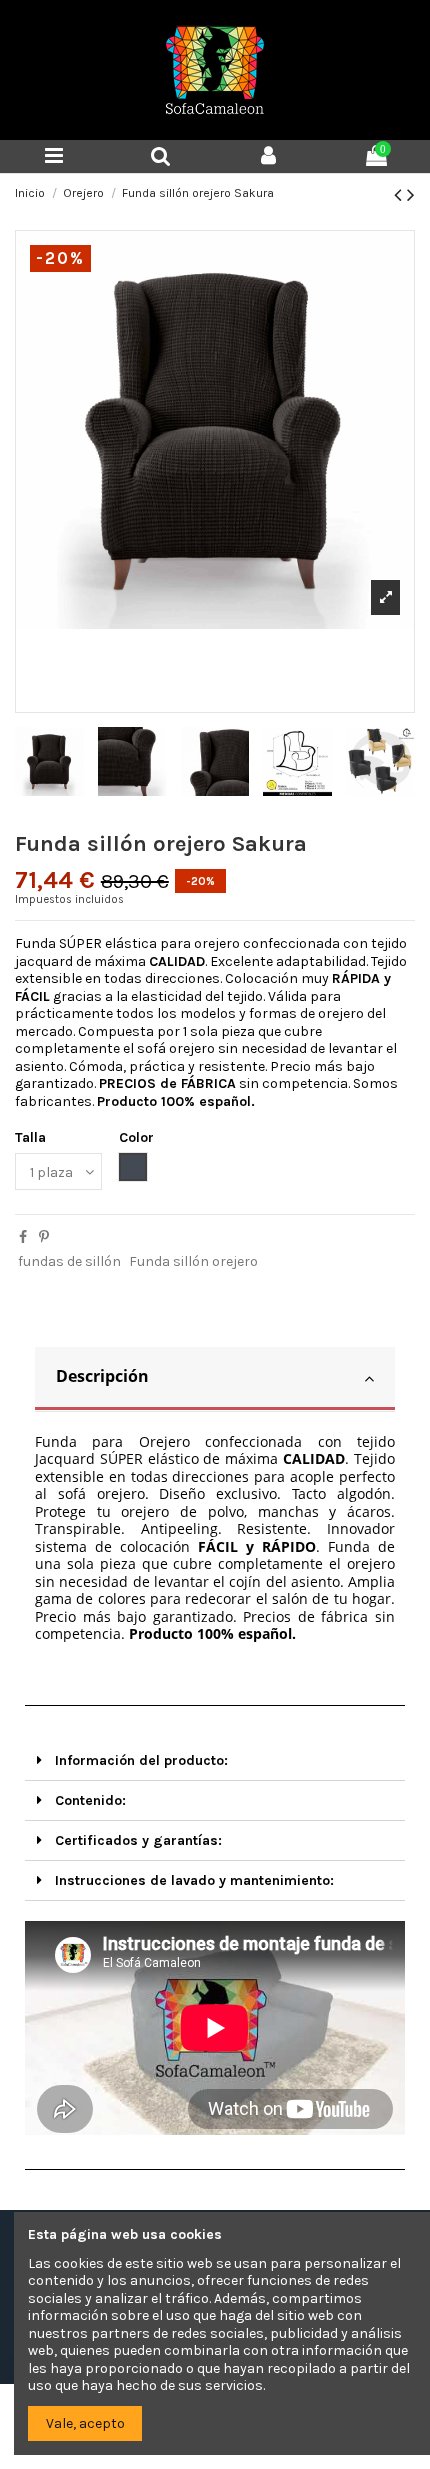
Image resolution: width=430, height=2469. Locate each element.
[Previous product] (400, 195)
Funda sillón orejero (193, 1261)
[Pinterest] (44, 1237)
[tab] (215, 1379)
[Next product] (411, 195)
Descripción (102, 1376)
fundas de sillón (69, 1261)
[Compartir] (23, 1237)
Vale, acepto (85, 2423)
